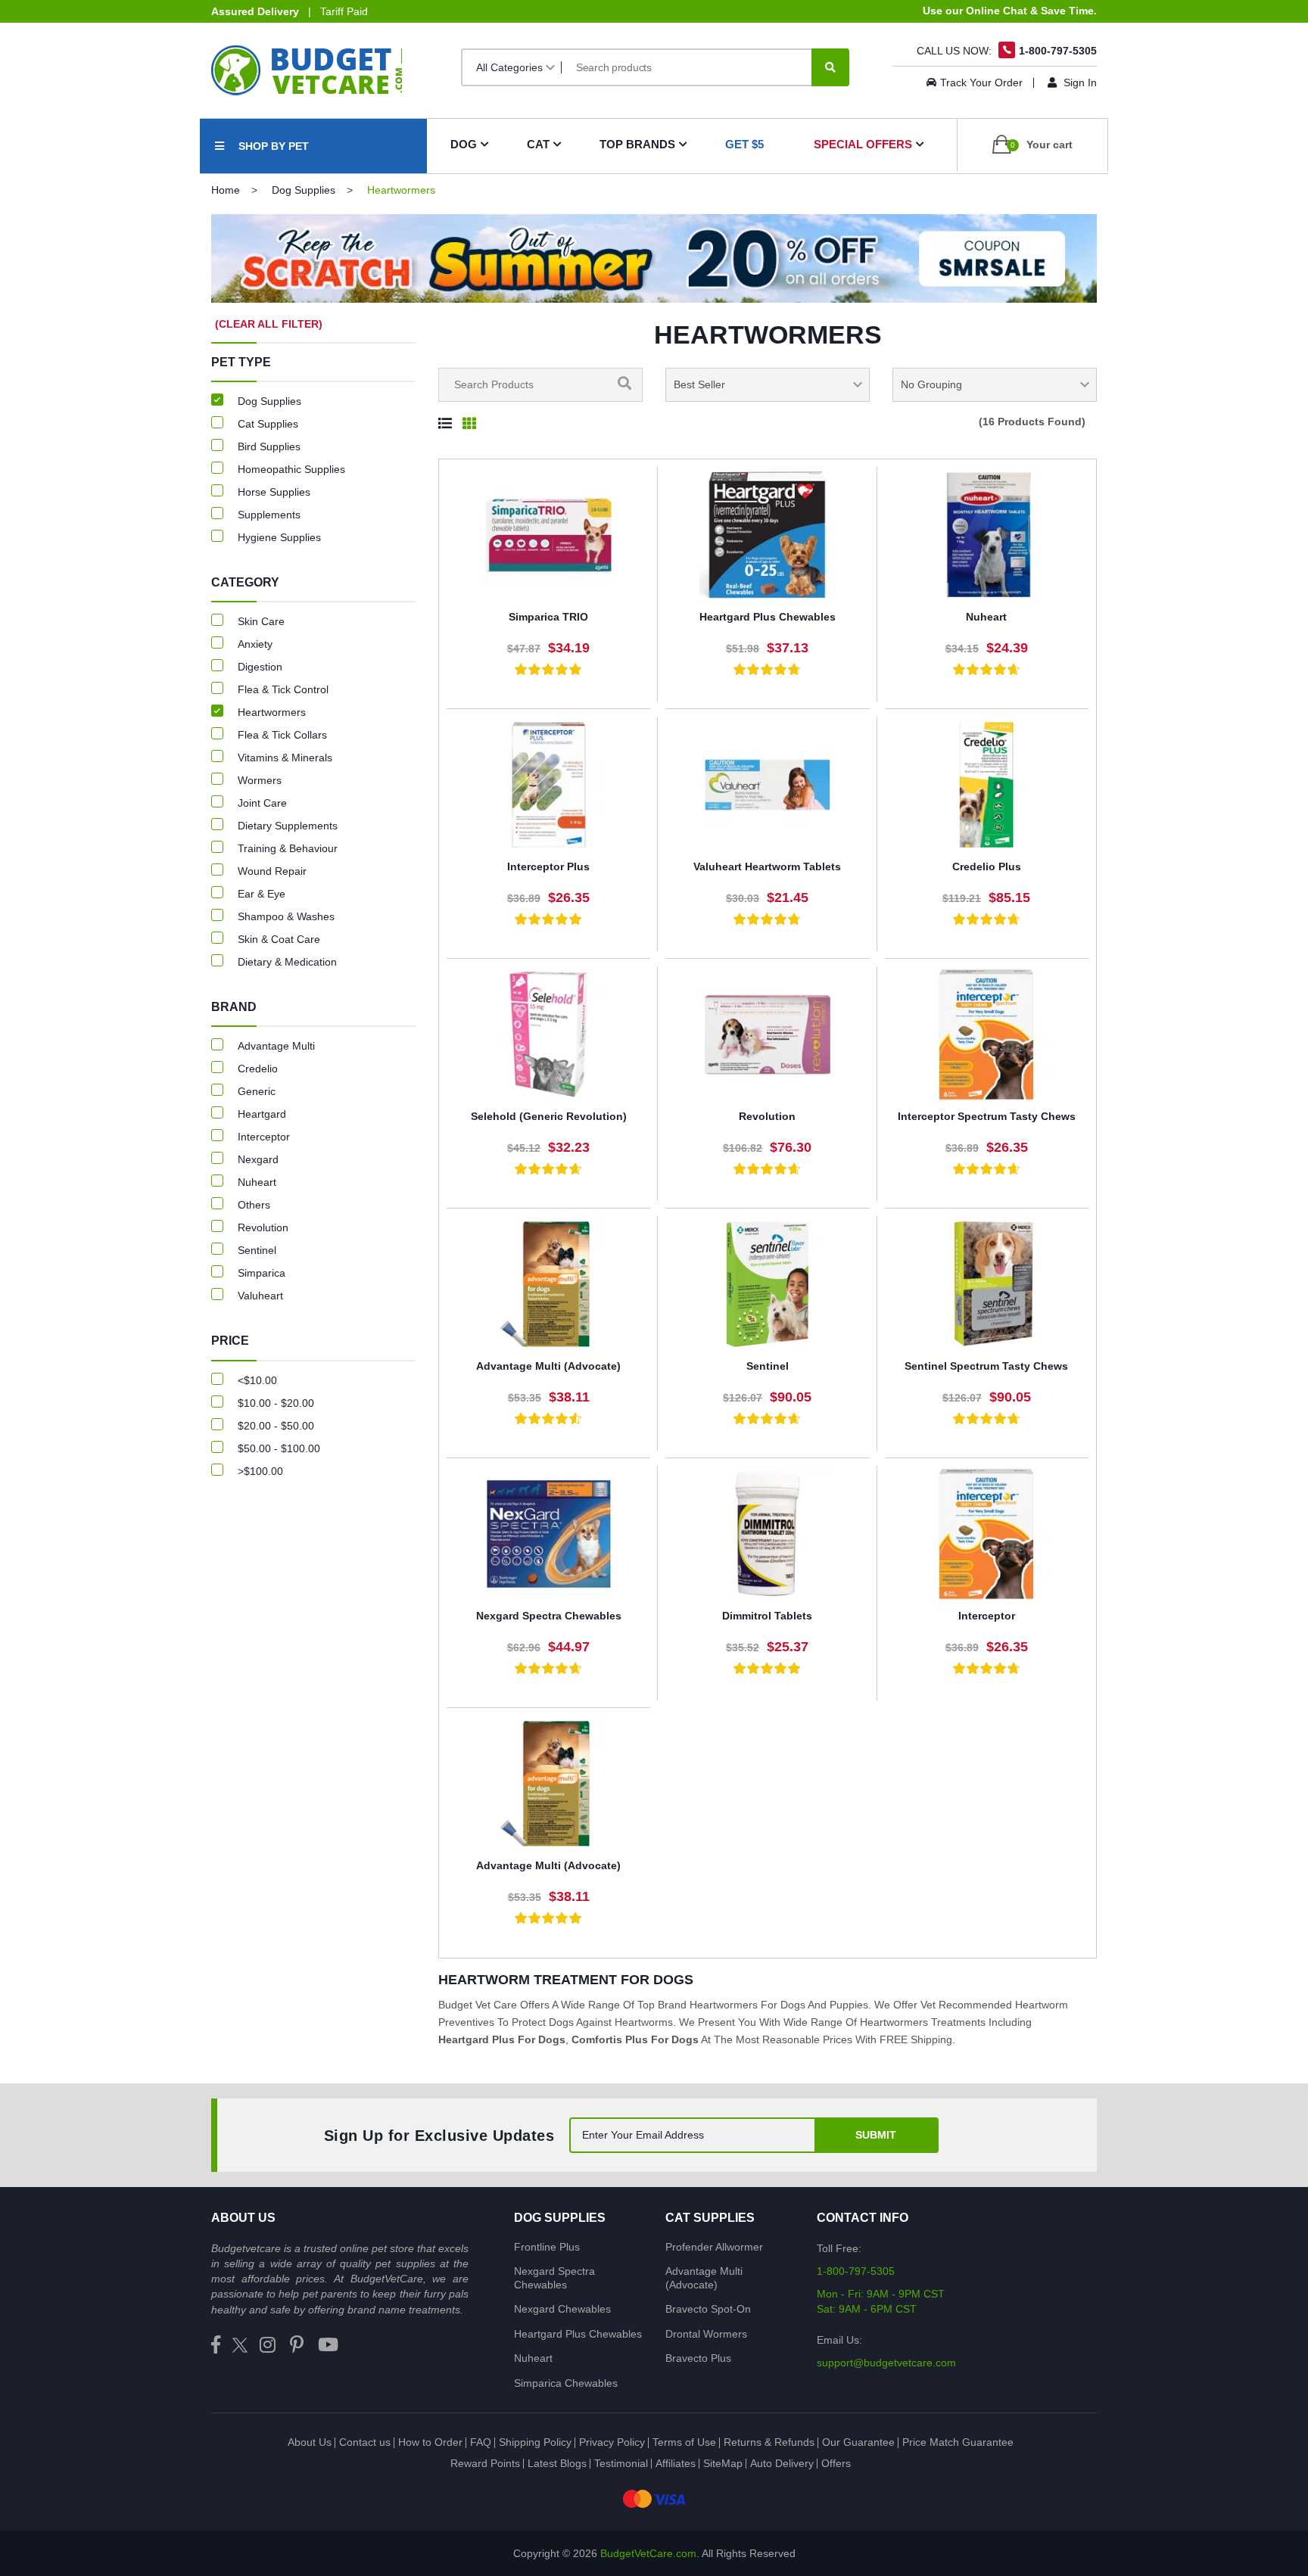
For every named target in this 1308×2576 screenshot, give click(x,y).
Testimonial (621, 2463)
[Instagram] (268, 2346)
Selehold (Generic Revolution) (549, 1116)
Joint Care (262, 803)
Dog (464, 144)
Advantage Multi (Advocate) (548, 1366)
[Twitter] (240, 2346)
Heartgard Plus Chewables (768, 617)
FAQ (481, 2442)
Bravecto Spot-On (708, 2309)
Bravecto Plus (698, 2358)
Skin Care (261, 621)
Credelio (258, 1069)
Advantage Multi (276, 1046)
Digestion (260, 667)
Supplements (269, 515)
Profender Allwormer (714, 2247)
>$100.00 (260, 1471)
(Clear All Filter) (269, 324)
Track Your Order (981, 82)
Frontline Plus (547, 2247)
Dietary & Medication (287, 962)
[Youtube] (328, 2346)
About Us (310, 2442)
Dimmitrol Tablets (767, 1616)
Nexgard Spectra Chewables (549, 1616)
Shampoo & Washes (286, 916)
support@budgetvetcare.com (886, 2363)
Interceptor (987, 1616)
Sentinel (768, 1366)
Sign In (1079, 82)
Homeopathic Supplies (291, 469)
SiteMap (723, 2463)
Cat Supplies (268, 424)
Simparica (262, 1273)
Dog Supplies (304, 190)
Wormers (260, 780)
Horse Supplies (274, 492)
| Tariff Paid (290, 11)
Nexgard (258, 1159)
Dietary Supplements (288, 826)
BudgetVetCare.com (648, 2553)
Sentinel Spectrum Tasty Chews (986, 1366)
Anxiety (255, 644)
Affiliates (676, 2463)
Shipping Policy (535, 2442)
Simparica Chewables (566, 2383)
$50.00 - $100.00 (279, 1448)
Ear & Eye (262, 894)
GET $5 (744, 144)
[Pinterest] (297, 2346)
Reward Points (485, 2463)
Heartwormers (272, 712)
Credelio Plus (987, 866)
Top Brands (637, 144)
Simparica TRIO (548, 617)
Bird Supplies (269, 446)
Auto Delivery (782, 2463)
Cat (538, 144)
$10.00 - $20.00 (276, 1403)
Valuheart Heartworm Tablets (767, 866)
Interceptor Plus (548, 866)
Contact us (365, 2442)
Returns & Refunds (769, 2442)
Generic (257, 1091)
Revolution (767, 1116)
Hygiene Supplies (279, 537)
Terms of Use (684, 2442)
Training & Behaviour (288, 848)
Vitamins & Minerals (285, 758)
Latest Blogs (557, 2463)
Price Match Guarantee (958, 2442)
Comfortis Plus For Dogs (635, 2039)
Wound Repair (272, 871)
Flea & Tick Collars (282, 735)
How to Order (430, 2442)
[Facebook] (216, 2346)
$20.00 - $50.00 (276, 1426)
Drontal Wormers (706, 2334)
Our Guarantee (858, 2442)
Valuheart (260, 1296)
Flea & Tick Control (283, 689)
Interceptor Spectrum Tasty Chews (987, 1116)
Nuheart (986, 617)
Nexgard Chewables (562, 2309)
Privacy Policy (612, 2442)
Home (226, 190)
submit (876, 2135)
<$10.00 (257, 1380)
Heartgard (262, 1114)
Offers (836, 2463)
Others (254, 1205)
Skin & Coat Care (279, 939)
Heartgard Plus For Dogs (502, 2039)
